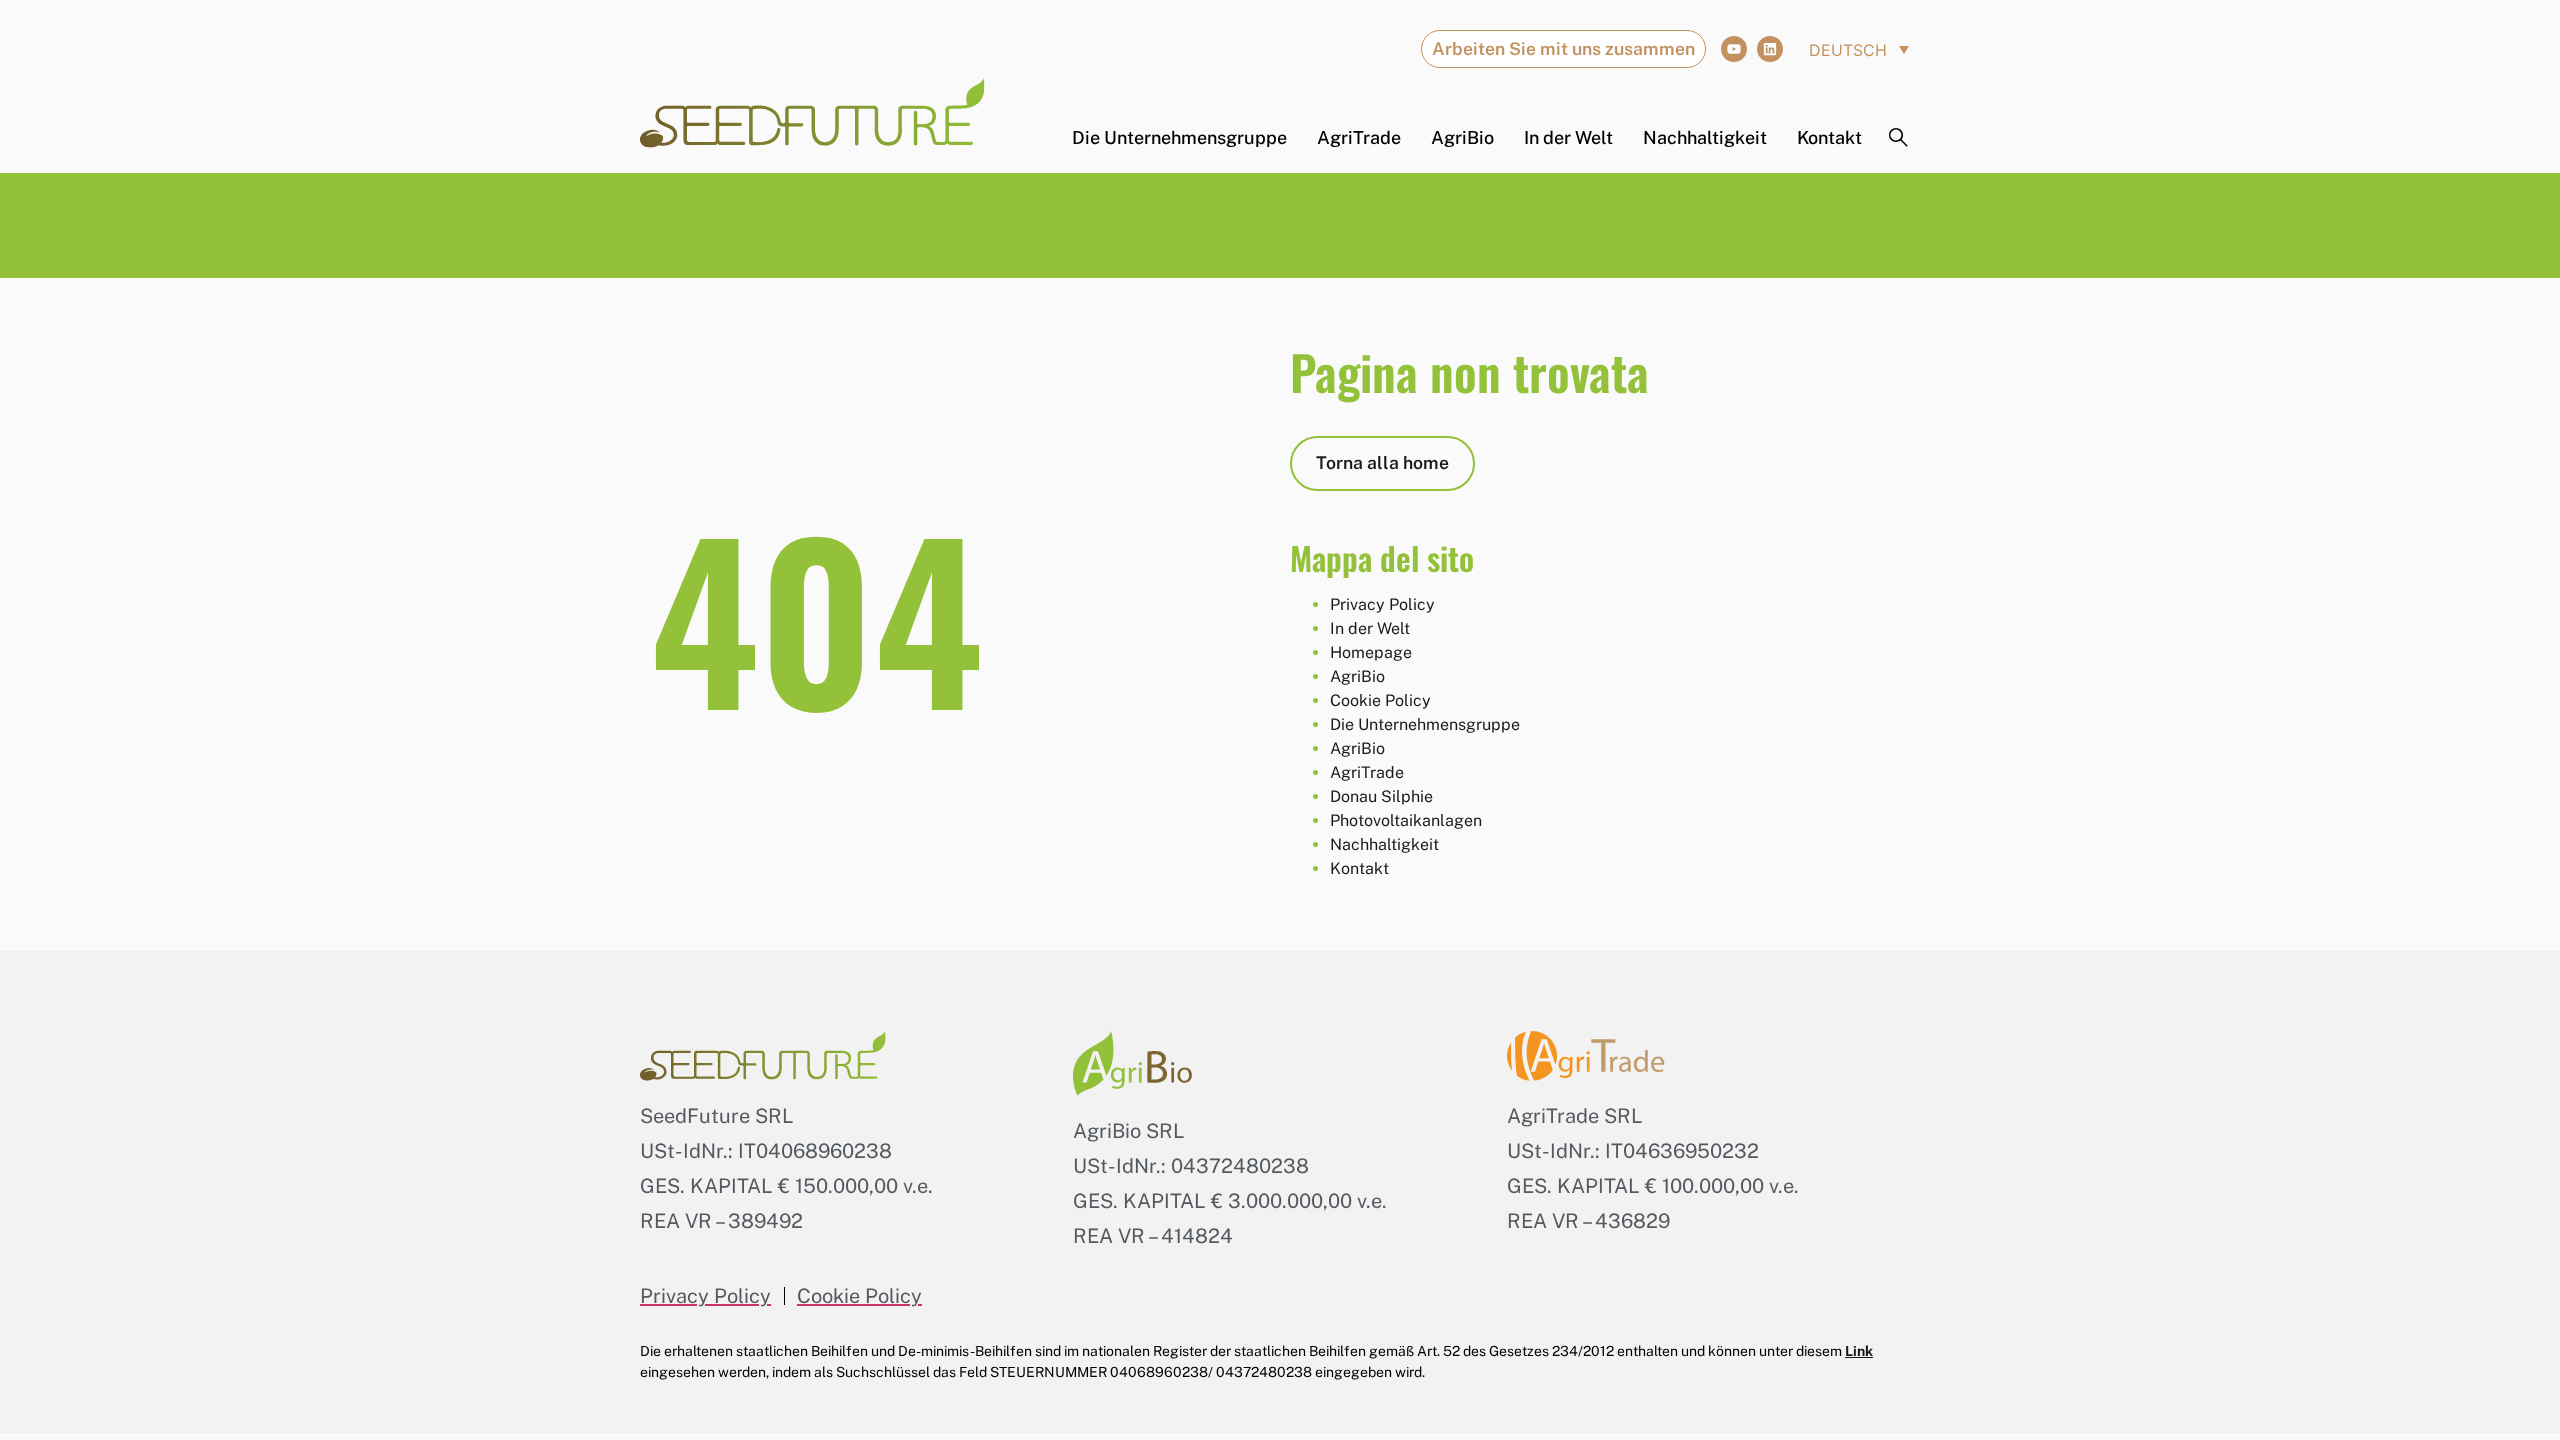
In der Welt (1568, 138)
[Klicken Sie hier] (1734, 49)
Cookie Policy (1380, 700)
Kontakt (1829, 138)
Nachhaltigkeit (1705, 138)
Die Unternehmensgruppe (1179, 138)
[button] (1859, 49)
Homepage (1371, 652)
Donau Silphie (1381, 796)
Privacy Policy (1382, 604)
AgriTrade (1359, 138)
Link (1859, 1351)
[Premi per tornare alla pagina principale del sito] (812, 113)
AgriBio (1462, 138)
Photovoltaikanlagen (1406, 820)
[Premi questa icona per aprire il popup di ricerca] (1899, 138)
